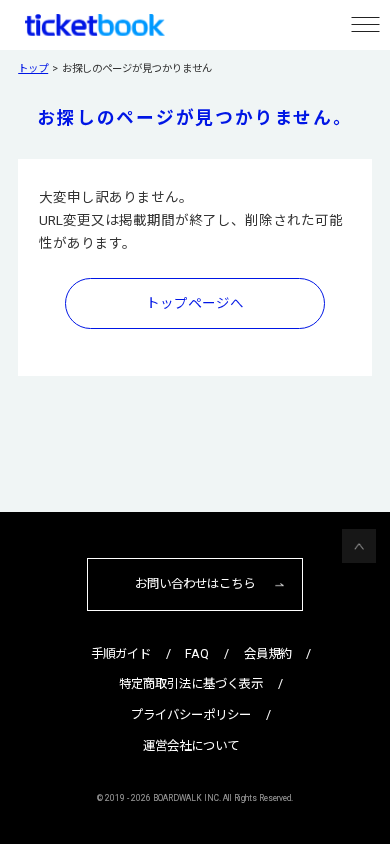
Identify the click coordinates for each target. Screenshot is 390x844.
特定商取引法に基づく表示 (191, 683)
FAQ (197, 653)
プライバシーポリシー (191, 714)
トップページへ (195, 303)
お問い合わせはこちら (195, 583)
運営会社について (191, 745)
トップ (33, 68)
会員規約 (268, 653)
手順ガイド (121, 653)
